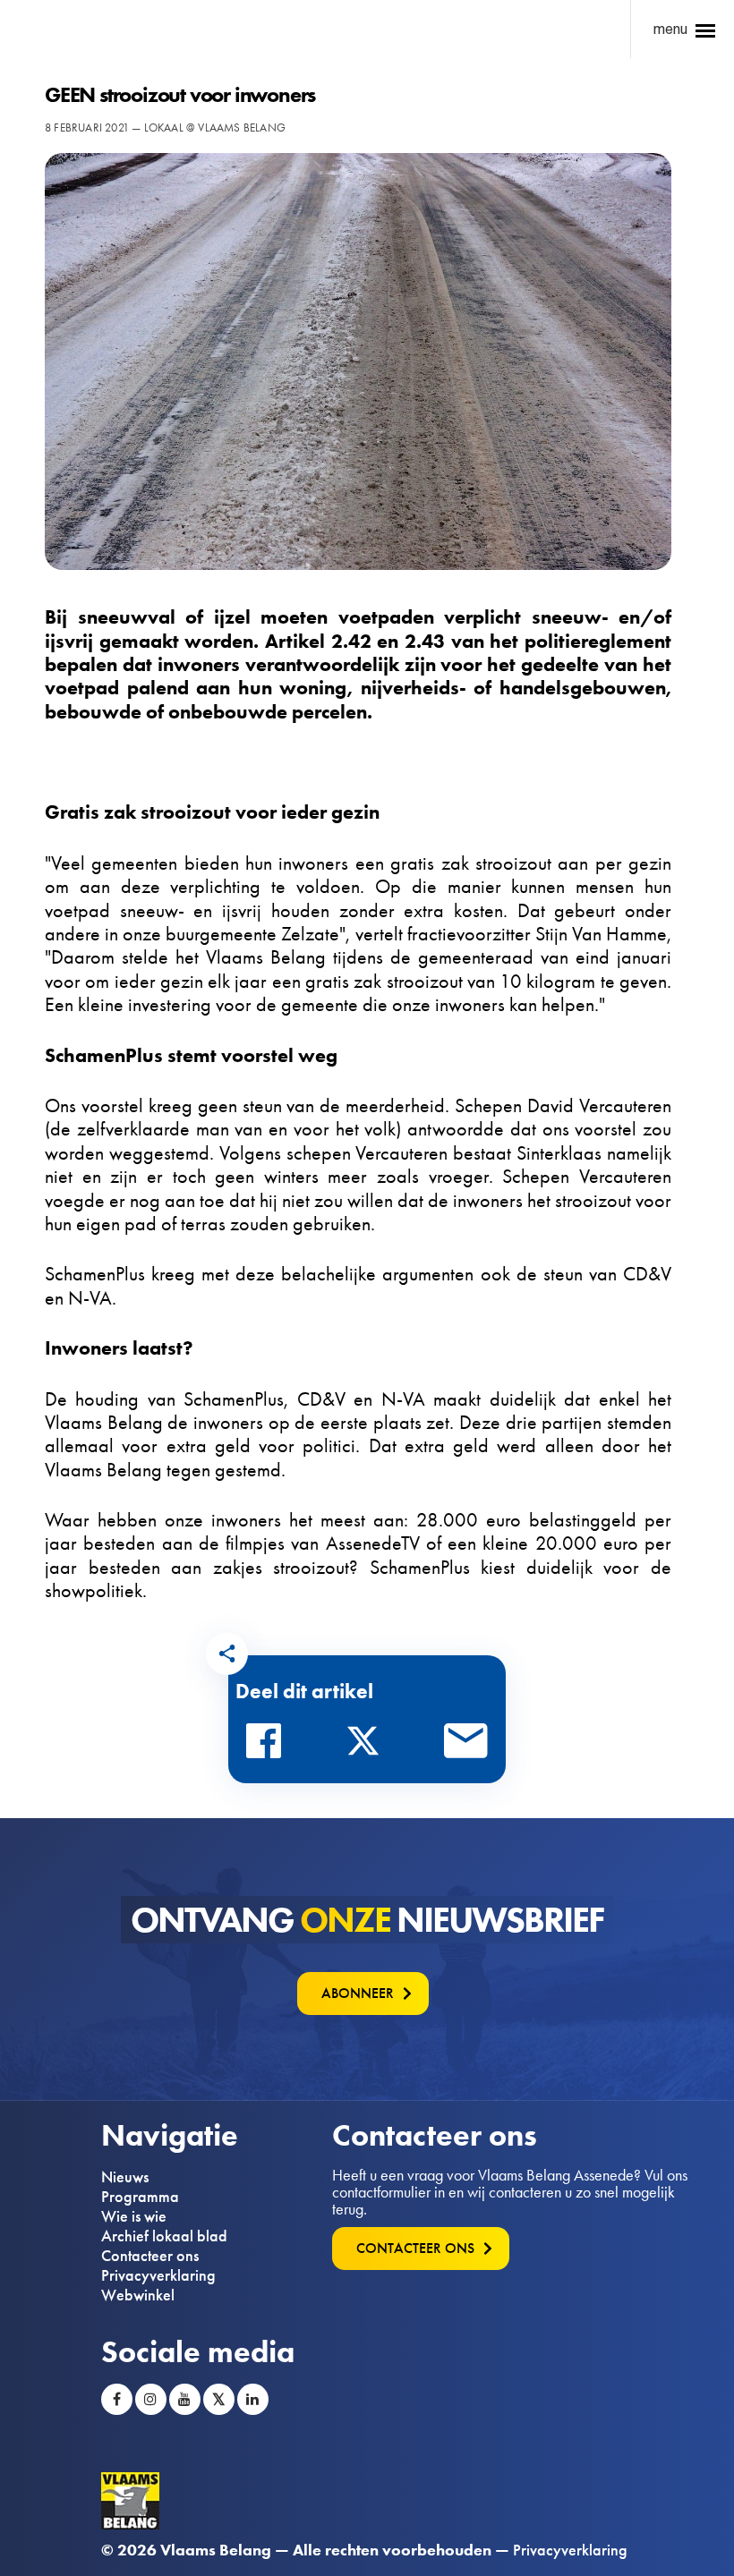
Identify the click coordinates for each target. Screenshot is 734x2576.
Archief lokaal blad (164, 2236)
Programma (140, 2197)
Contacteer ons (150, 2256)
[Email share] (466, 1746)
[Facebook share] (269, 1746)
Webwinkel (138, 2295)
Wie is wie (134, 2216)
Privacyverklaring (158, 2275)
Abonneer (358, 1993)
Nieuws (125, 2177)
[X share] (368, 1746)
